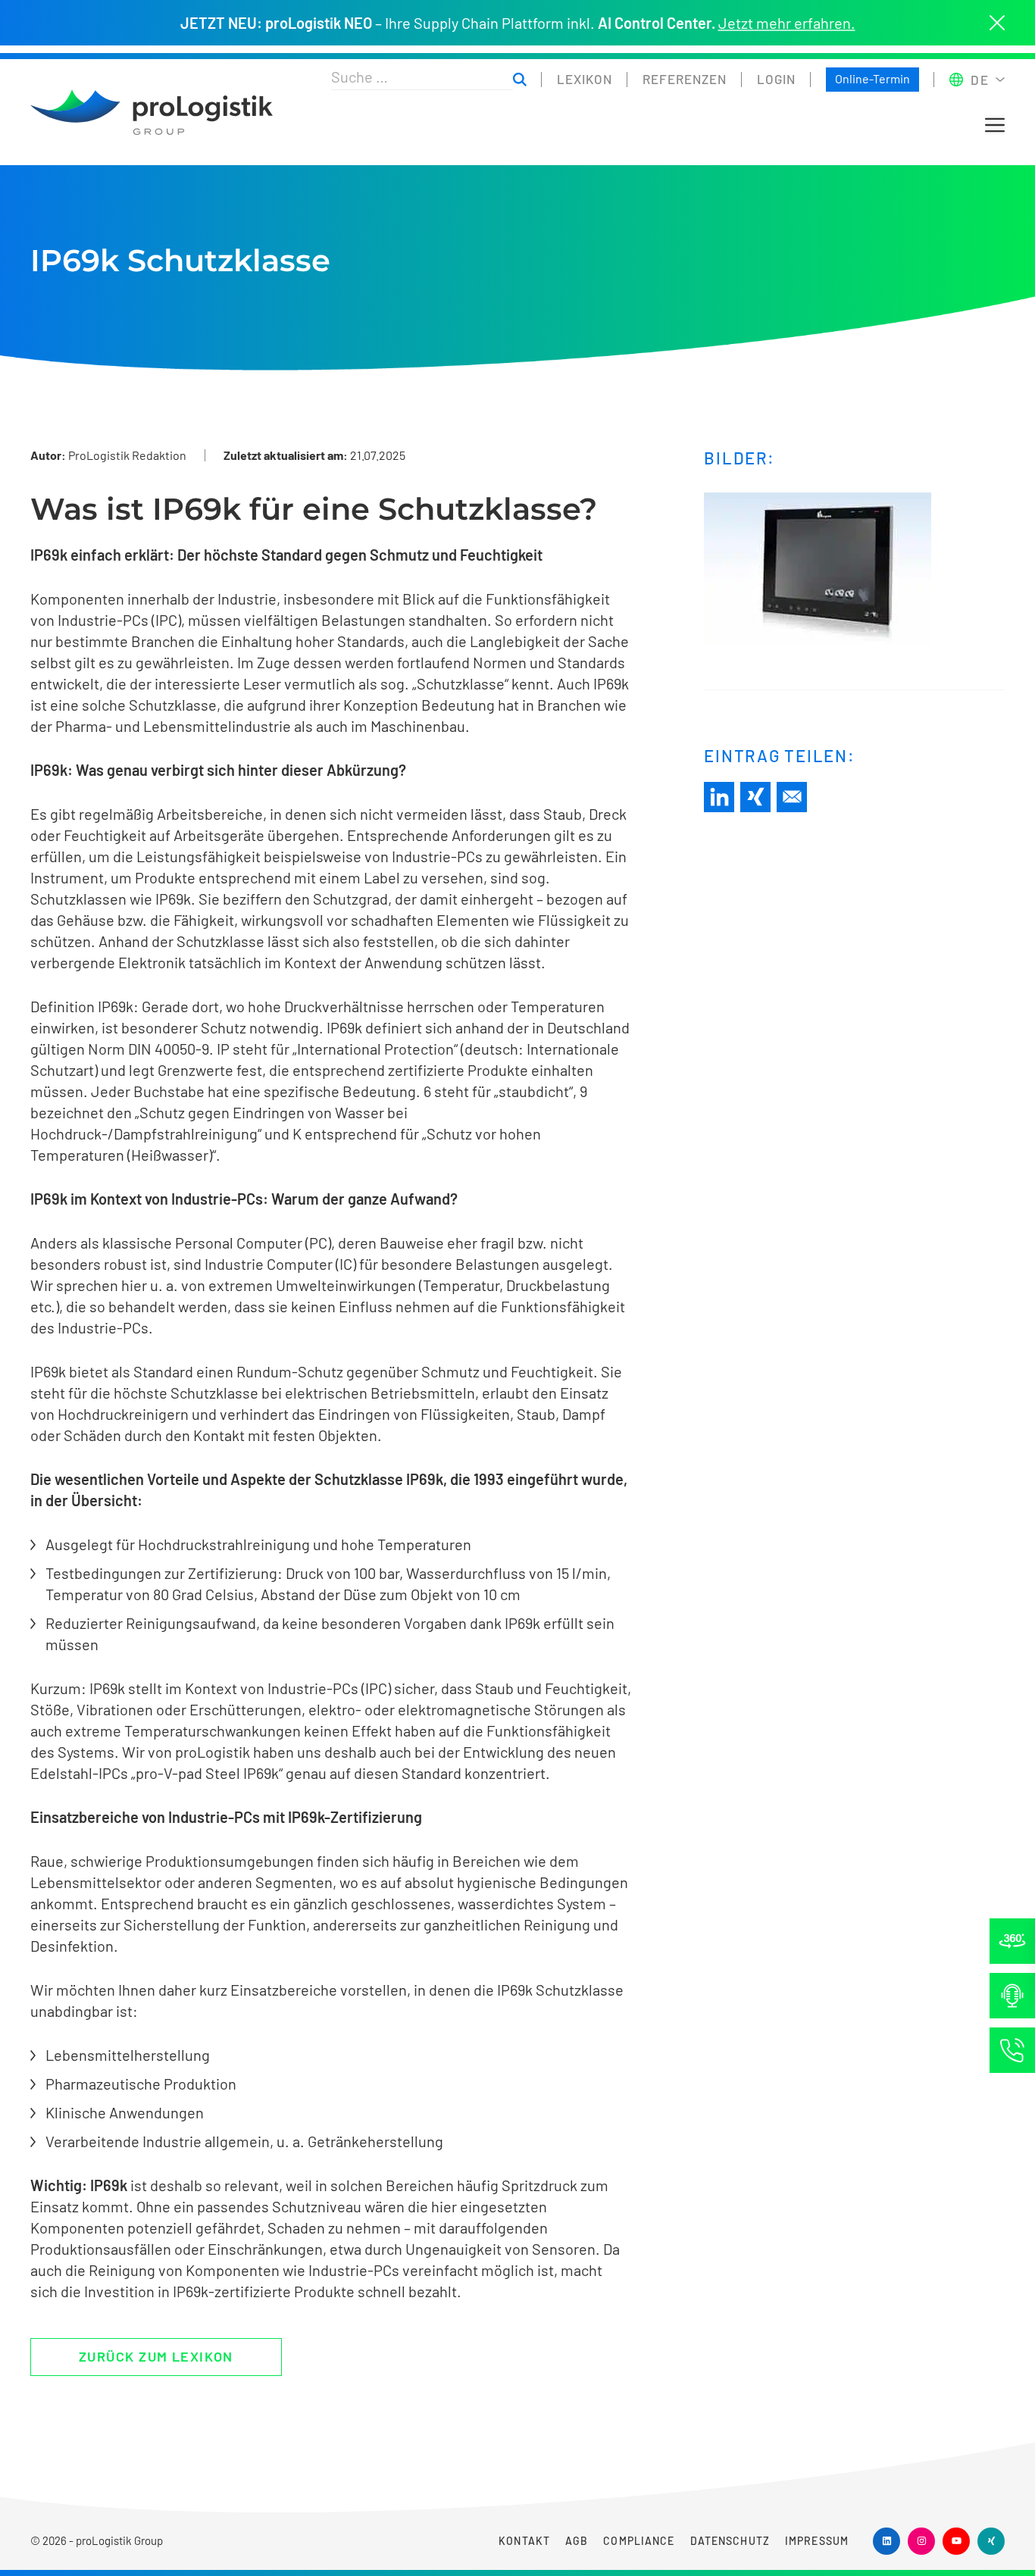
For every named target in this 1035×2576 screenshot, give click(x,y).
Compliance (639, 2541)
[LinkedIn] (719, 797)
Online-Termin (872, 78)
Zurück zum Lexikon (156, 2356)
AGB (577, 2541)
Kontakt (524, 2541)
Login (776, 79)
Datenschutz (730, 2541)
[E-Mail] (792, 797)
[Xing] (755, 797)
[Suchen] (520, 80)
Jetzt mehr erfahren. (787, 23)
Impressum (817, 2541)
